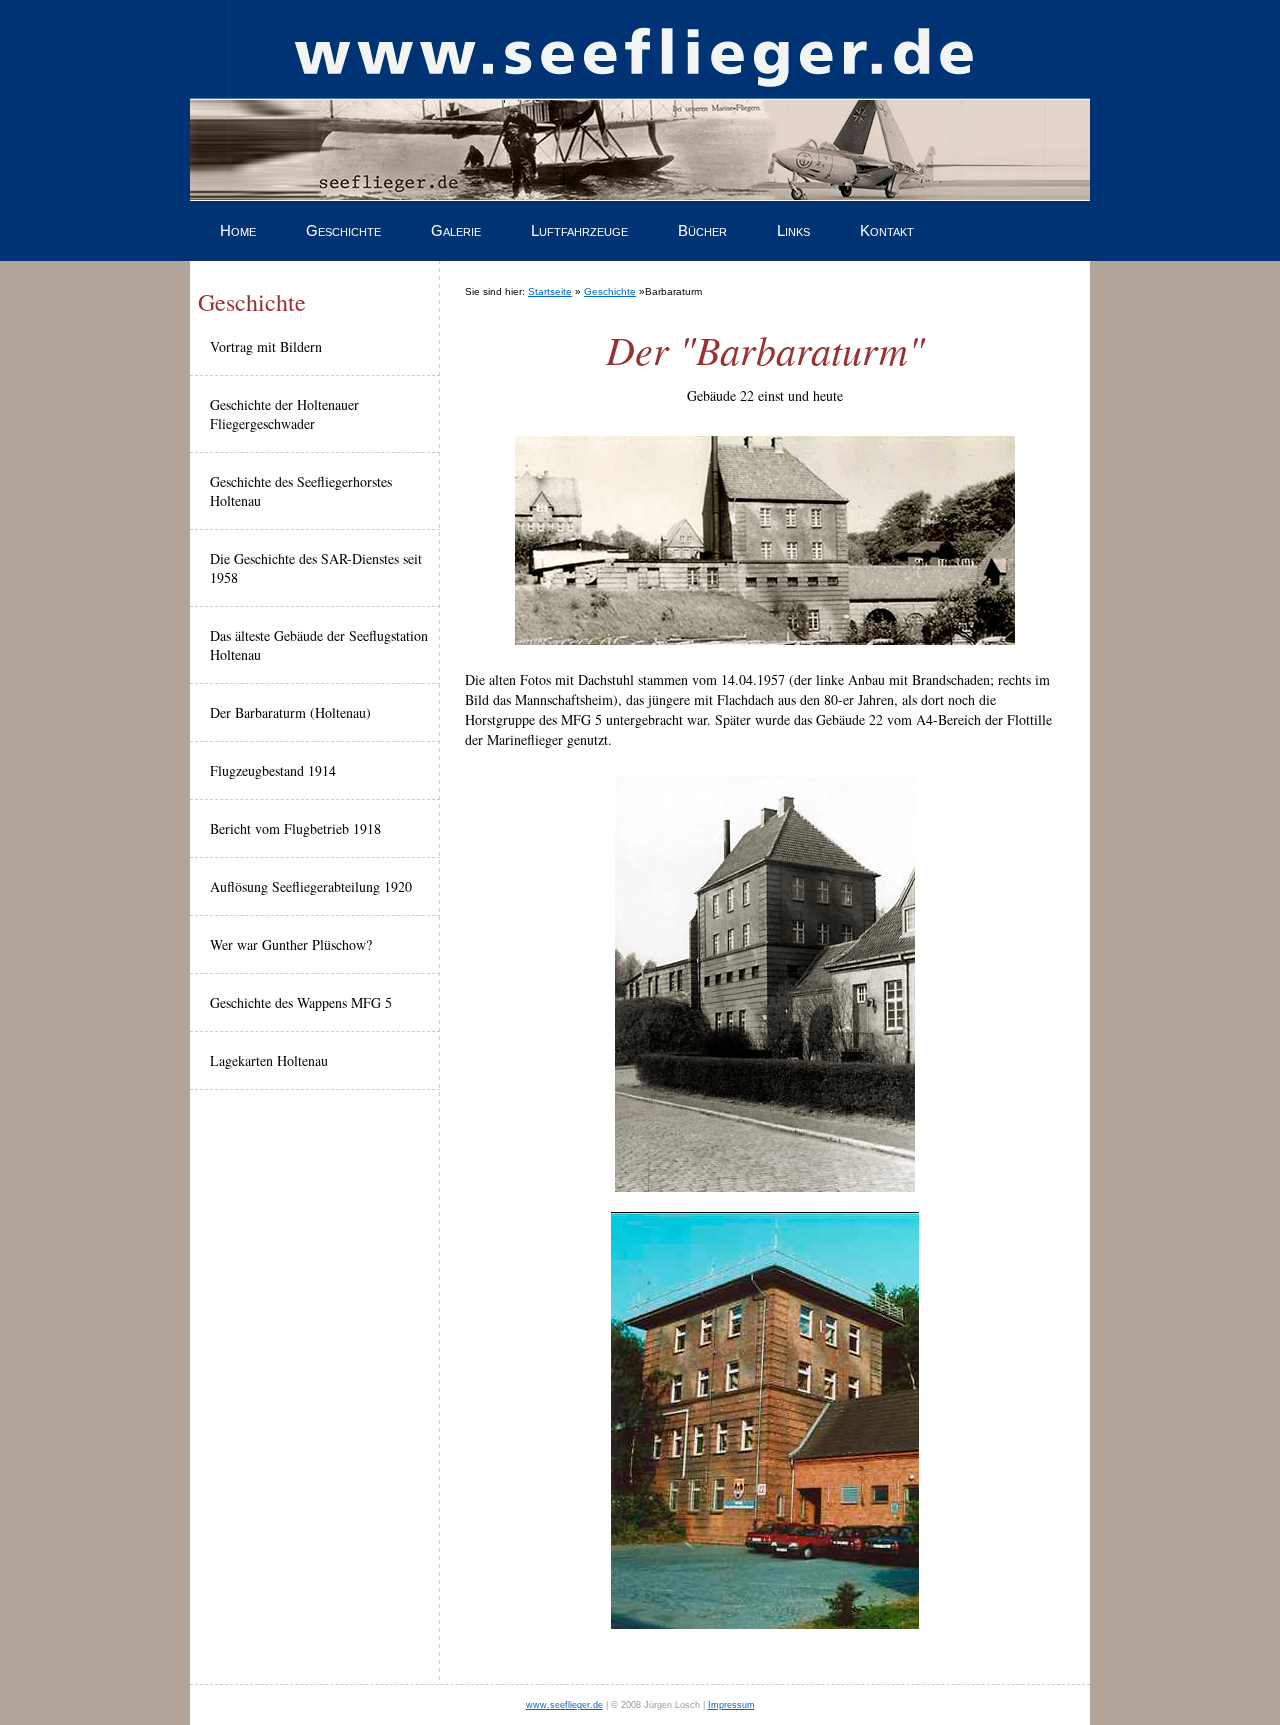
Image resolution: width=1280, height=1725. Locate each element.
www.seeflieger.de (564, 1705)
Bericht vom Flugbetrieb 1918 (295, 828)
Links (793, 230)
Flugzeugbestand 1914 (273, 770)
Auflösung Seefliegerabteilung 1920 (311, 886)
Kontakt (887, 230)
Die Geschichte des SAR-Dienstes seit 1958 (316, 568)
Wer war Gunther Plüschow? (291, 944)
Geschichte (343, 230)
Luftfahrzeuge (579, 230)
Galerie (456, 230)
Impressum (731, 1705)
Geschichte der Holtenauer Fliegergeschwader (284, 414)
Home (238, 230)
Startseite (550, 291)
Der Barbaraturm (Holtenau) (290, 712)
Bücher (702, 230)
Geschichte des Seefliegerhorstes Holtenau (301, 491)
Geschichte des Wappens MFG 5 (301, 1002)
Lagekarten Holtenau (269, 1060)
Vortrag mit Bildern (266, 346)
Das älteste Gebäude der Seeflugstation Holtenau (319, 645)
